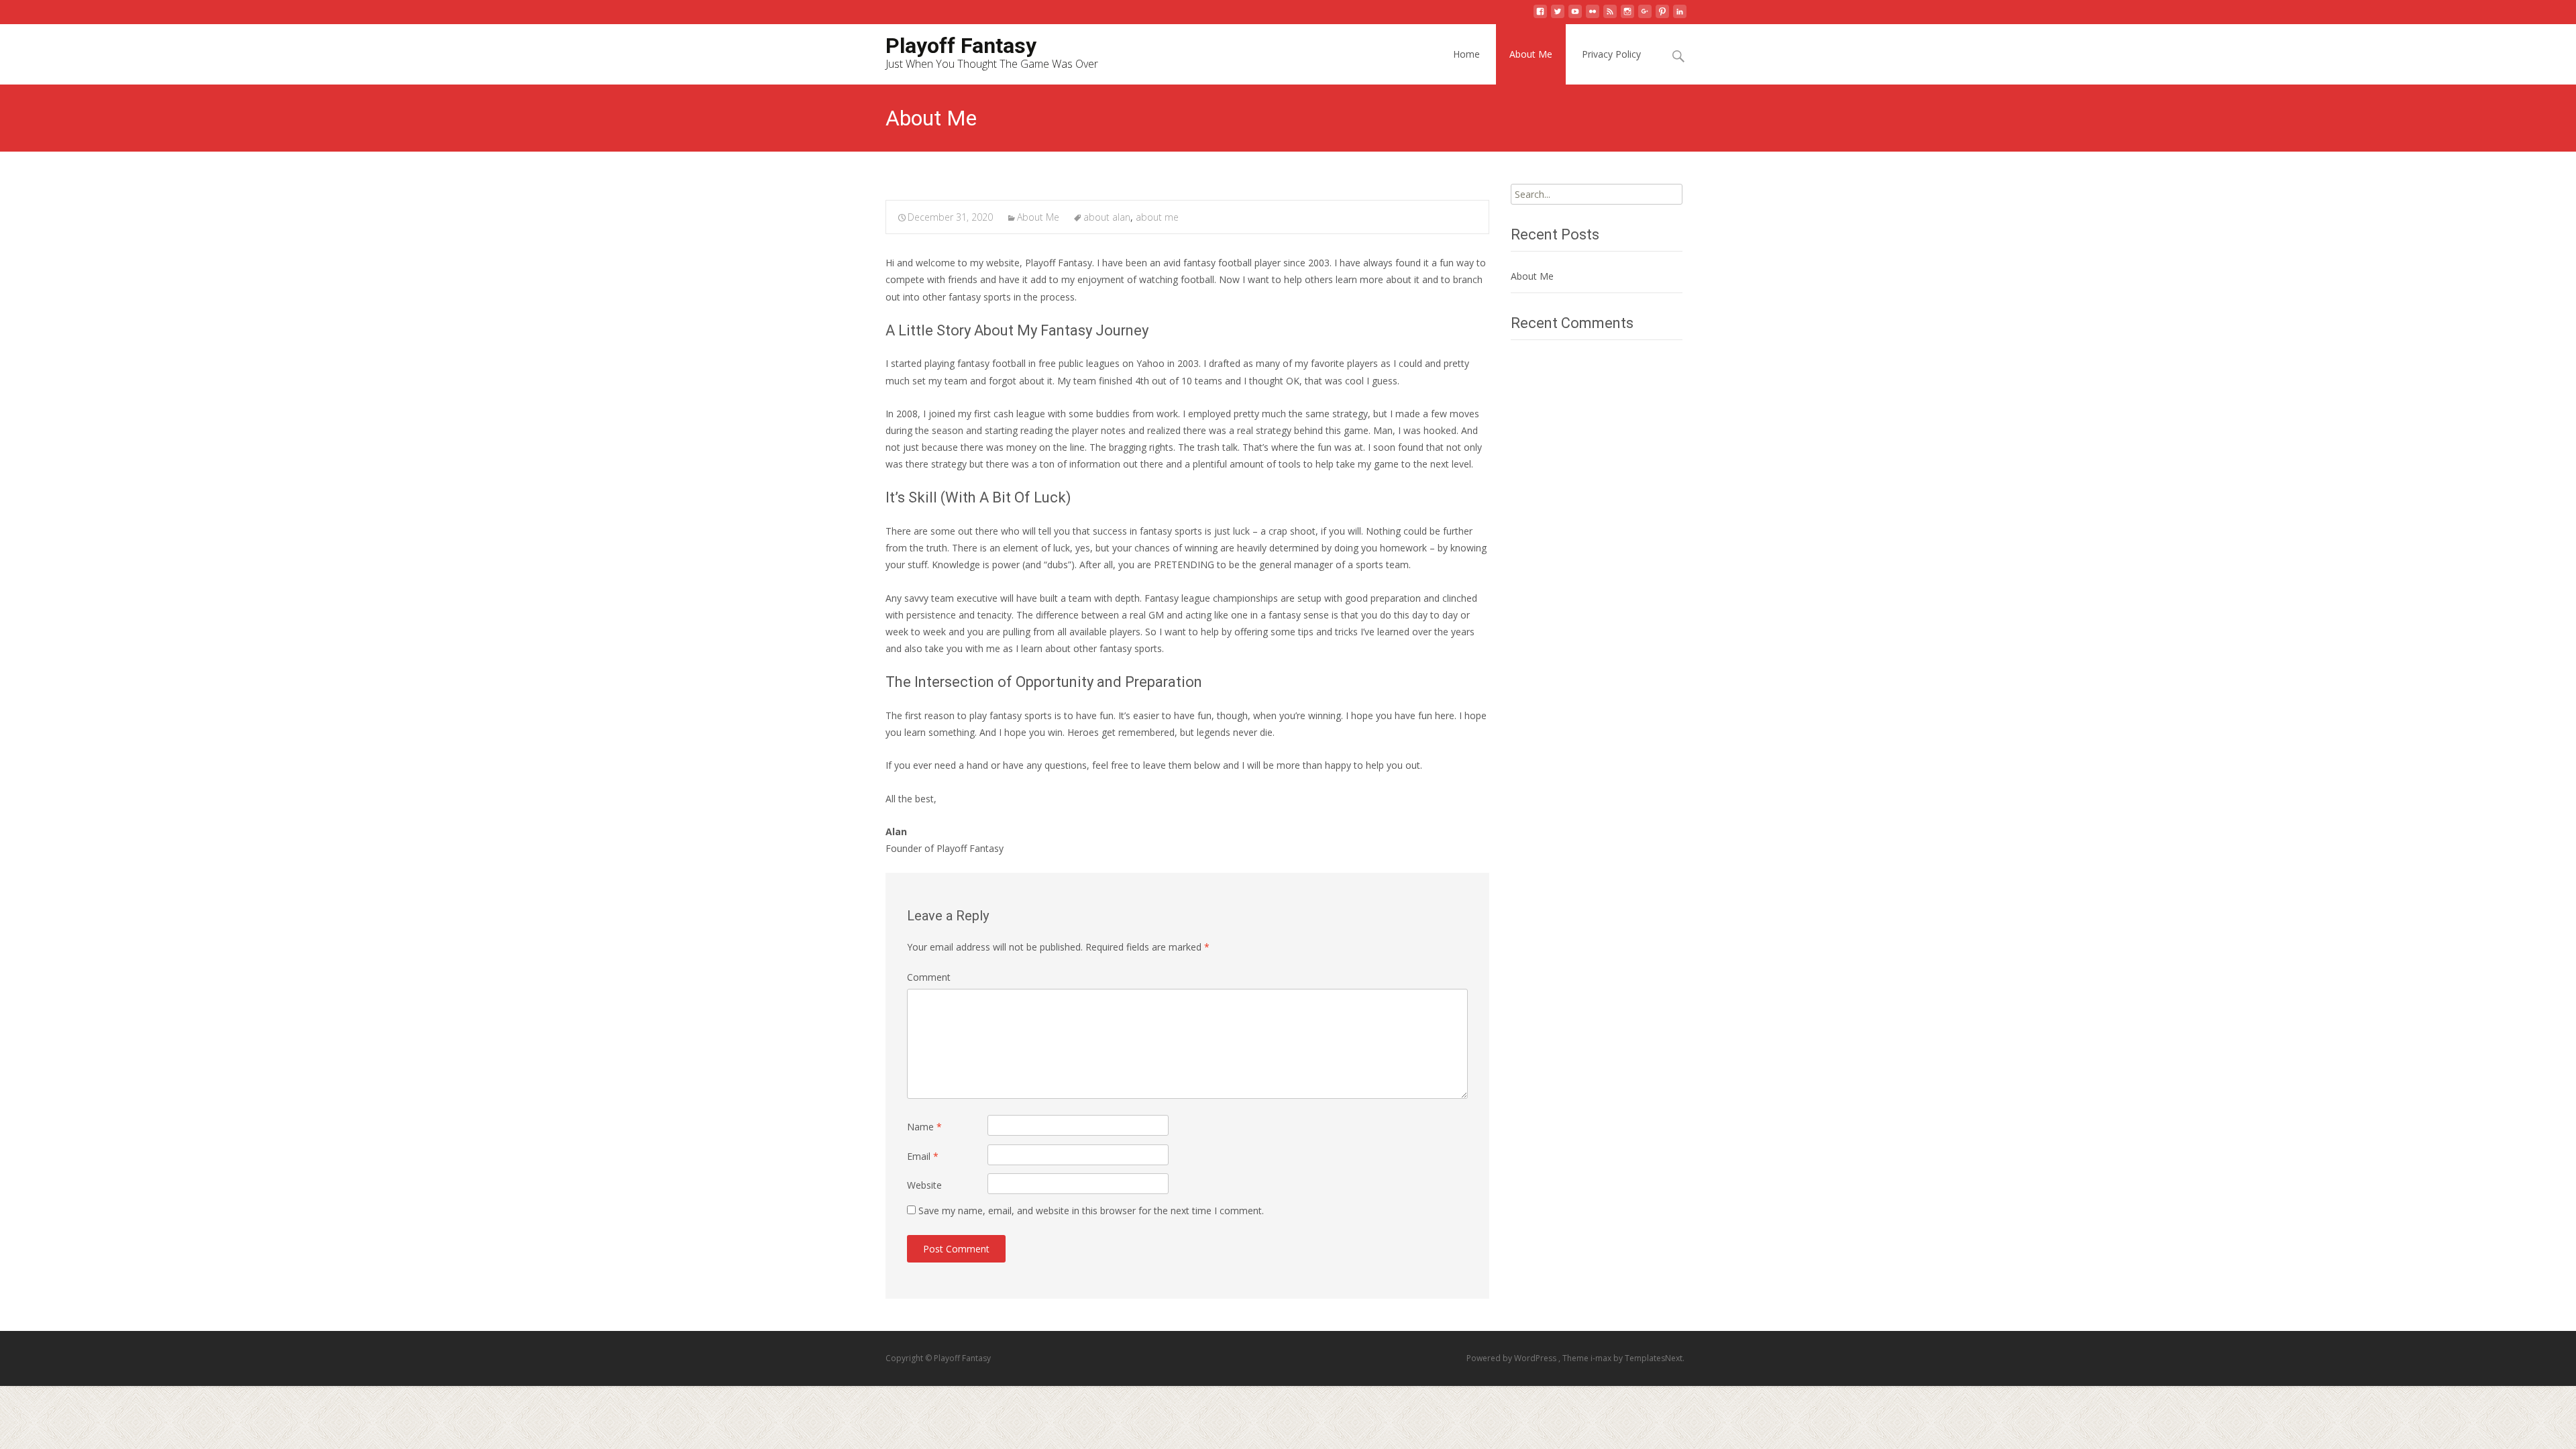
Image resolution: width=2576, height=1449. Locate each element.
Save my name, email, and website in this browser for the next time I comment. (1091, 1211)
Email (923, 1156)
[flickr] (1593, 16)
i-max (1602, 1358)
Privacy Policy (1611, 54)
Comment (929, 977)
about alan (1107, 217)
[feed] (1610, 16)
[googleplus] (1645, 16)
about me (1157, 217)
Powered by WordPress (1512, 1358)
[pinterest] (1662, 16)
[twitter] (1558, 16)
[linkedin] (1680, 16)
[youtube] (1575, 16)
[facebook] (1540, 16)
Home (1466, 54)
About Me (1531, 54)
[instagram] (1627, 16)
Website (924, 1185)
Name (924, 1127)
